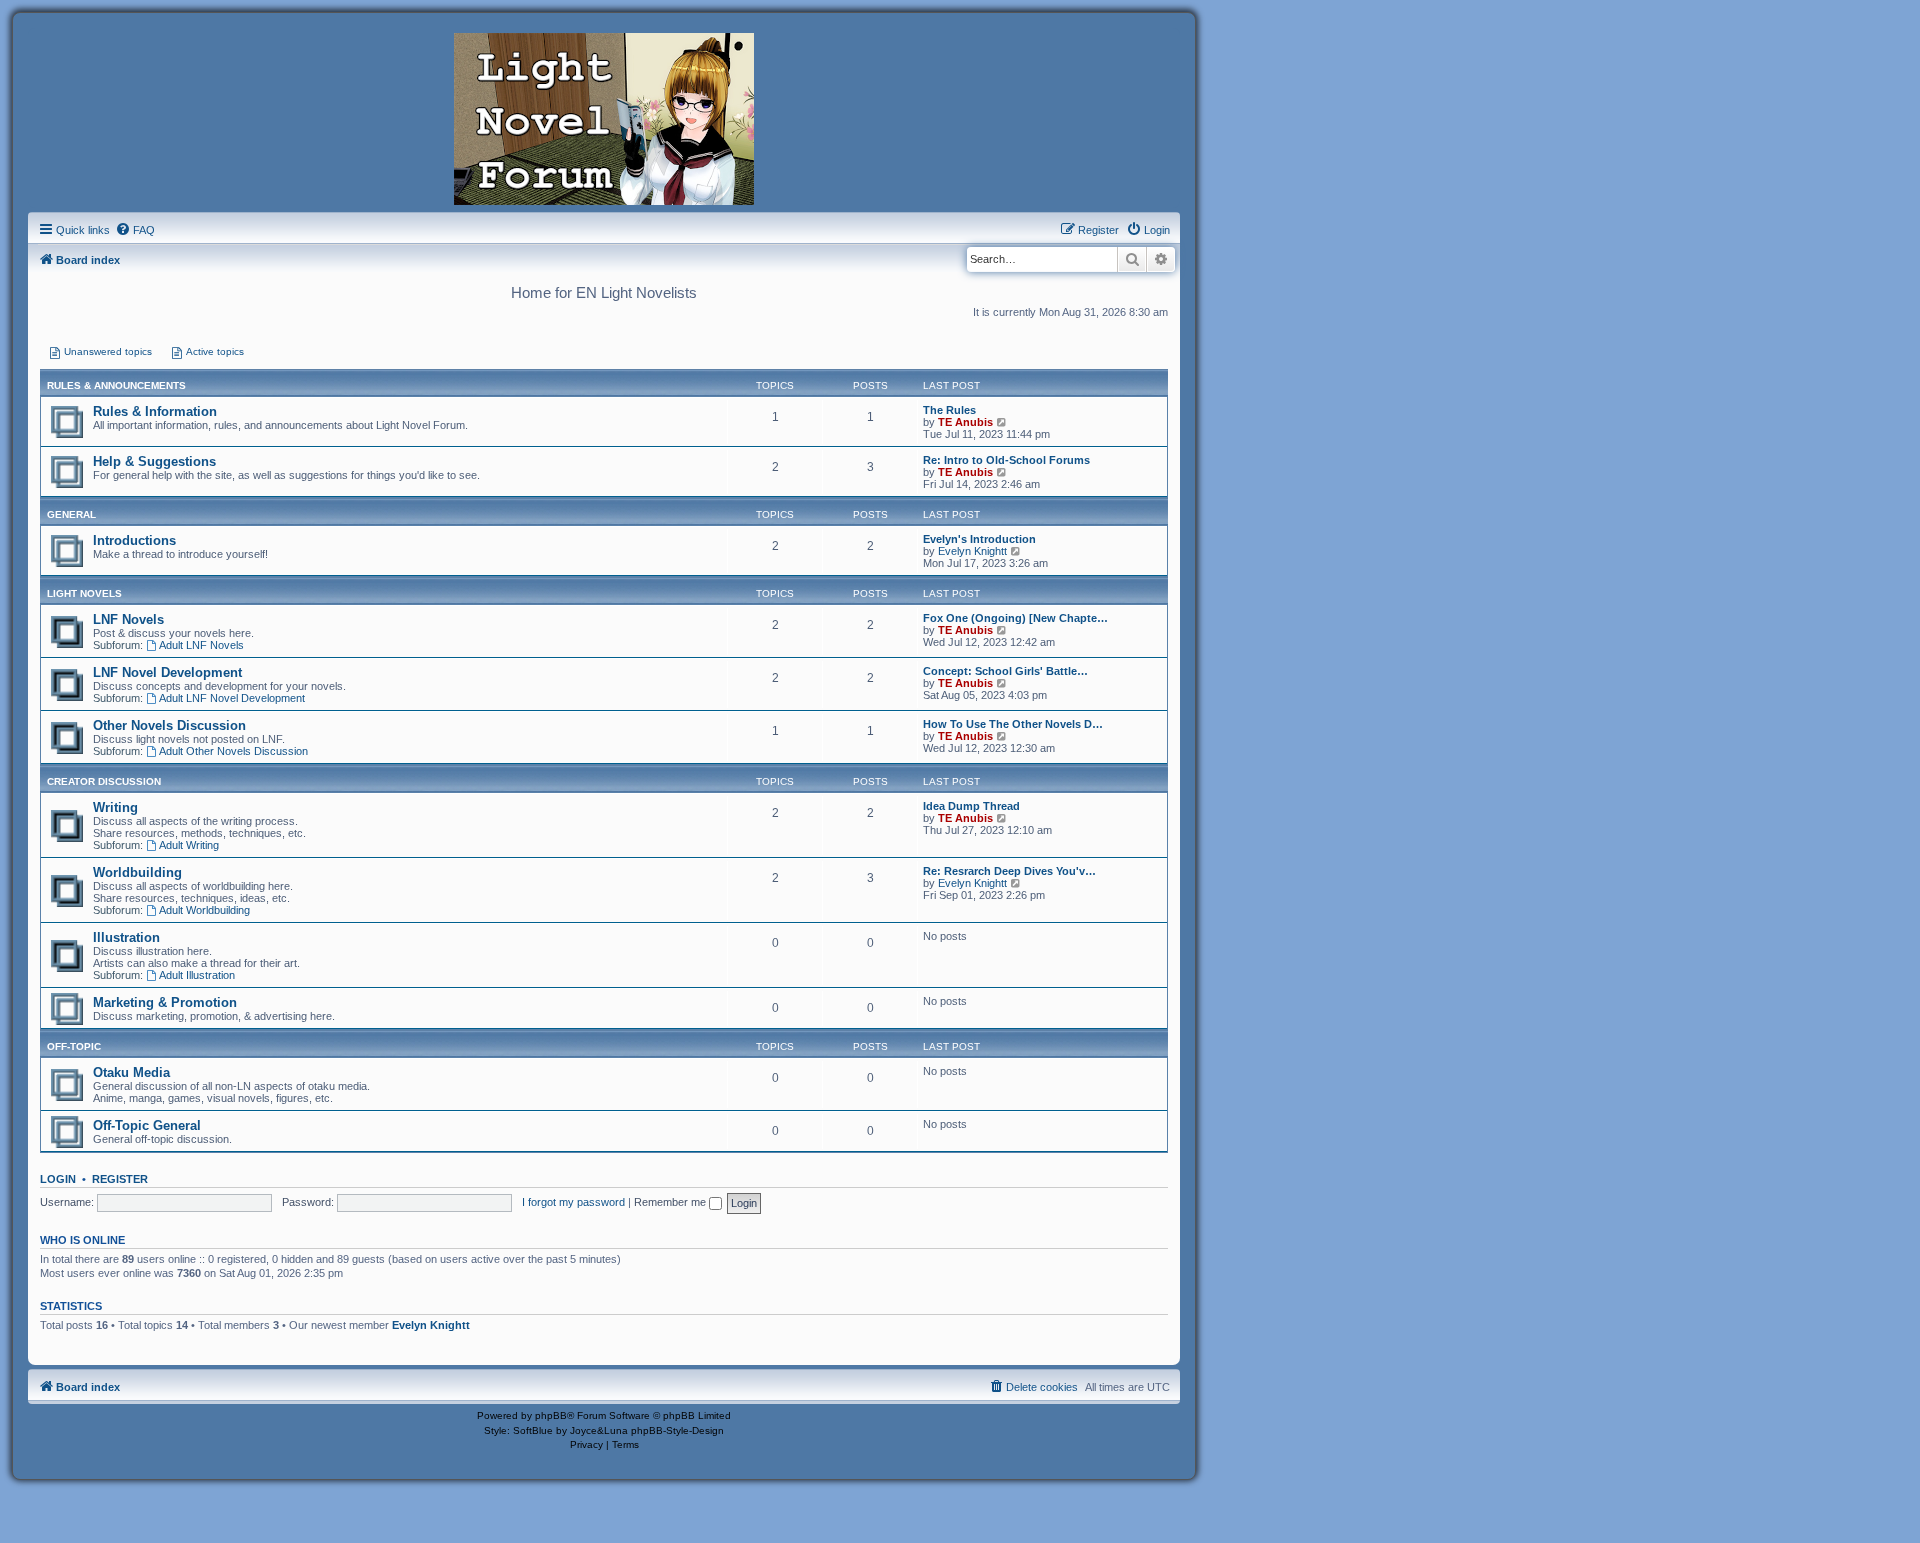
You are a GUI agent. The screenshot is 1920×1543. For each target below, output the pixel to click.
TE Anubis (965, 422)
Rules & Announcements (116, 385)
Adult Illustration (197, 975)
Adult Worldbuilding (204, 910)
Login (58, 1179)
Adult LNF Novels (201, 645)
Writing (115, 807)
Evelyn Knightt (972, 551)
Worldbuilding (137, 872)
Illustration (126, 937)
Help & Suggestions (154, 461)
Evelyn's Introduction (979, 539)
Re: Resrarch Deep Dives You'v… (1009, 871)
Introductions (134, 540)
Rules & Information (155, 411)
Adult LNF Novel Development (232, 698)
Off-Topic (74, 1046)
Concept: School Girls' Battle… (1005, 671)
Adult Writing (189, 845)
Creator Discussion (104, 781)
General (71, 514)
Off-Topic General (147, 1125)
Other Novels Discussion (169, 725)
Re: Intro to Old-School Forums (1006, 460)
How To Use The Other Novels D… (1013, 724)
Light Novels (84, 593)
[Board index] (604, 117)
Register (120, 1179)
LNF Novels (128, 619)
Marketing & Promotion (165, 1002)
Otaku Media (131, 1072)
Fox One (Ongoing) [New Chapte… (1015, 618)
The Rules (949, 410)
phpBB (551, 1415)
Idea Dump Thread (971, 806)
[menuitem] (135, 230)
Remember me (671, 1202)
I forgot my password (573, 1202)
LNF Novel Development (167, 672)
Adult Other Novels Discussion (233, 751)
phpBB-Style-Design (677, 1430)
